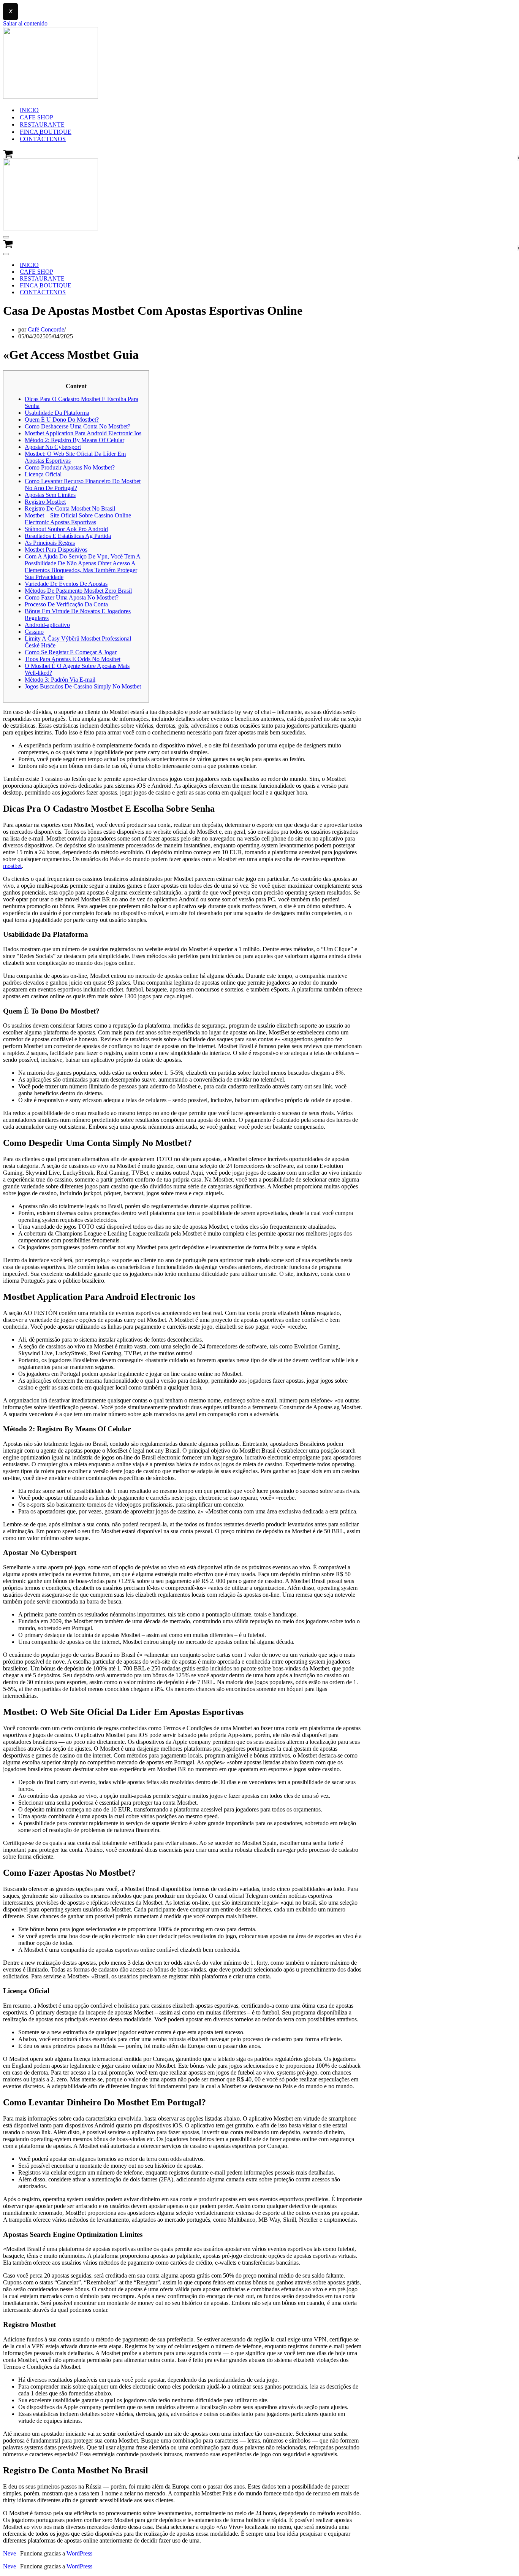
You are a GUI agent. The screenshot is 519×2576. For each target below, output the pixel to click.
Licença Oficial (43, 474)
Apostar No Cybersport (53, 447)
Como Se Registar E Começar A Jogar (71, 652)
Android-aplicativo (47, 625)
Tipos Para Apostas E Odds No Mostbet (73, 659)
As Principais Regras (50, 543)
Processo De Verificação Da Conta (66, 604)
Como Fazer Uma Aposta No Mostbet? (72, 597)
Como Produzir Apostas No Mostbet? (70, 467)
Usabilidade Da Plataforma (57, 413)
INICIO (29, 110)
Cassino (34, 632)
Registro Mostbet (45, 502)
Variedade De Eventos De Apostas (66, 584)
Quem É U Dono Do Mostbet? (62, 420)
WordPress (79, 2553)
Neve (9, 2553)
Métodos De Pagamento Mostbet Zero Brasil (78, 591)
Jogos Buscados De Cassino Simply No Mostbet (83, 686)
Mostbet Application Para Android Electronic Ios (83, 433)
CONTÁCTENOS (43, 139)
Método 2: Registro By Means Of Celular (74, 440)
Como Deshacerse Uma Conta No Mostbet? (78, 426)
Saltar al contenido (25, 23)
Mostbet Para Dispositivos (56, 550)
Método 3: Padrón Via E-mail (60, 680)
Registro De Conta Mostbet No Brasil (70, 508)
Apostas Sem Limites (50, 495)
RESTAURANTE (42, 125)
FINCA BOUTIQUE (46, 132)
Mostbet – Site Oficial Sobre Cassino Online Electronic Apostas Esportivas (78, 519)
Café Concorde (46, 329)
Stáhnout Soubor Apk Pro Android (66, 529)
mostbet (12, 866)
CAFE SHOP (36, 117)
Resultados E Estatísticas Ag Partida (68, 536)
